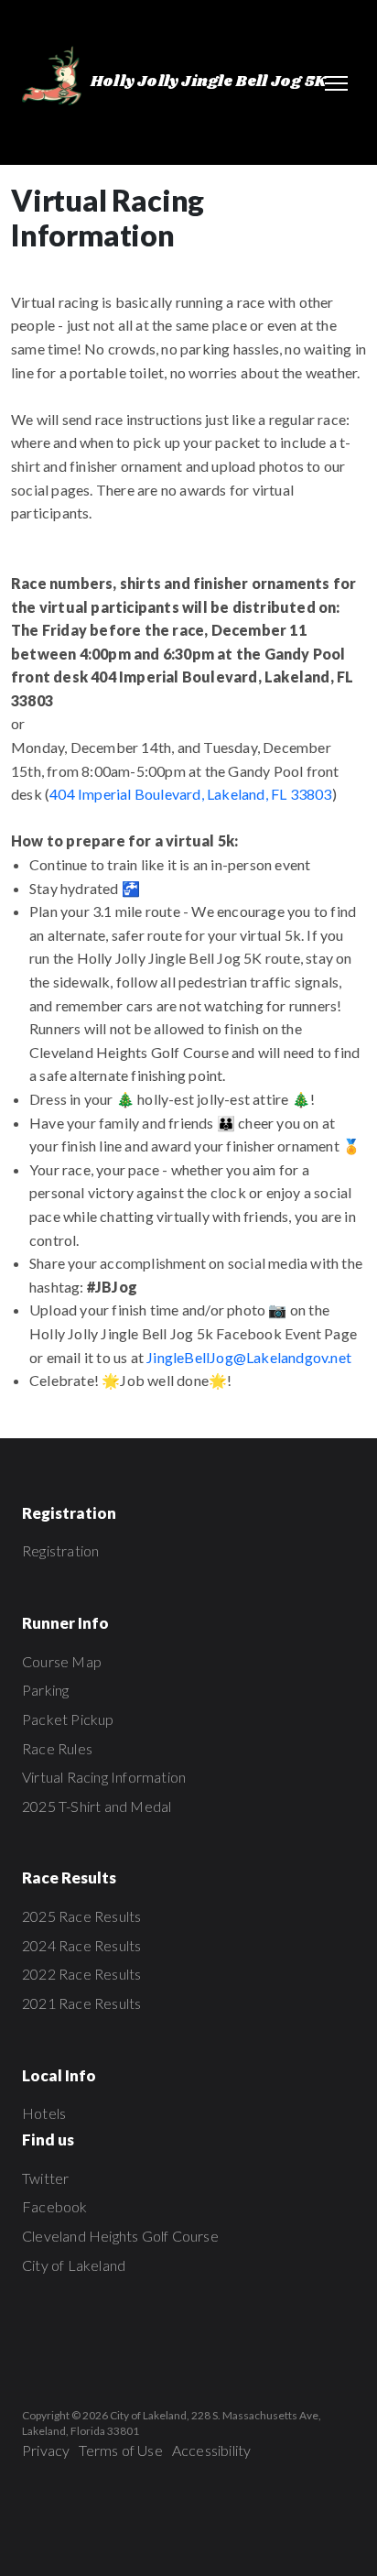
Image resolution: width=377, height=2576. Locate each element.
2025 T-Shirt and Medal (97, 1806)
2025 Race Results (81, 1916)
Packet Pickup (68, 1719)
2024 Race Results (81, 1945)
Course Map (62, 1661)
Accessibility (212, 2450)
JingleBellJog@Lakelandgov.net (249, 1357)
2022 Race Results (81, 1974)
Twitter (45, 2178)
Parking (45, 1690)
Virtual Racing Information (104, 1777)
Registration (60, 1550)
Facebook (55, 2206)
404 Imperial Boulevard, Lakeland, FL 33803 (190, 794)
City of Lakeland (74, 2265)
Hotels (44, 2113)
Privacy (46, 2450)
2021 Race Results (81, 2003)
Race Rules (57, 1748)
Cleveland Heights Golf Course (120, 2236)
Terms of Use (120, 2450)
